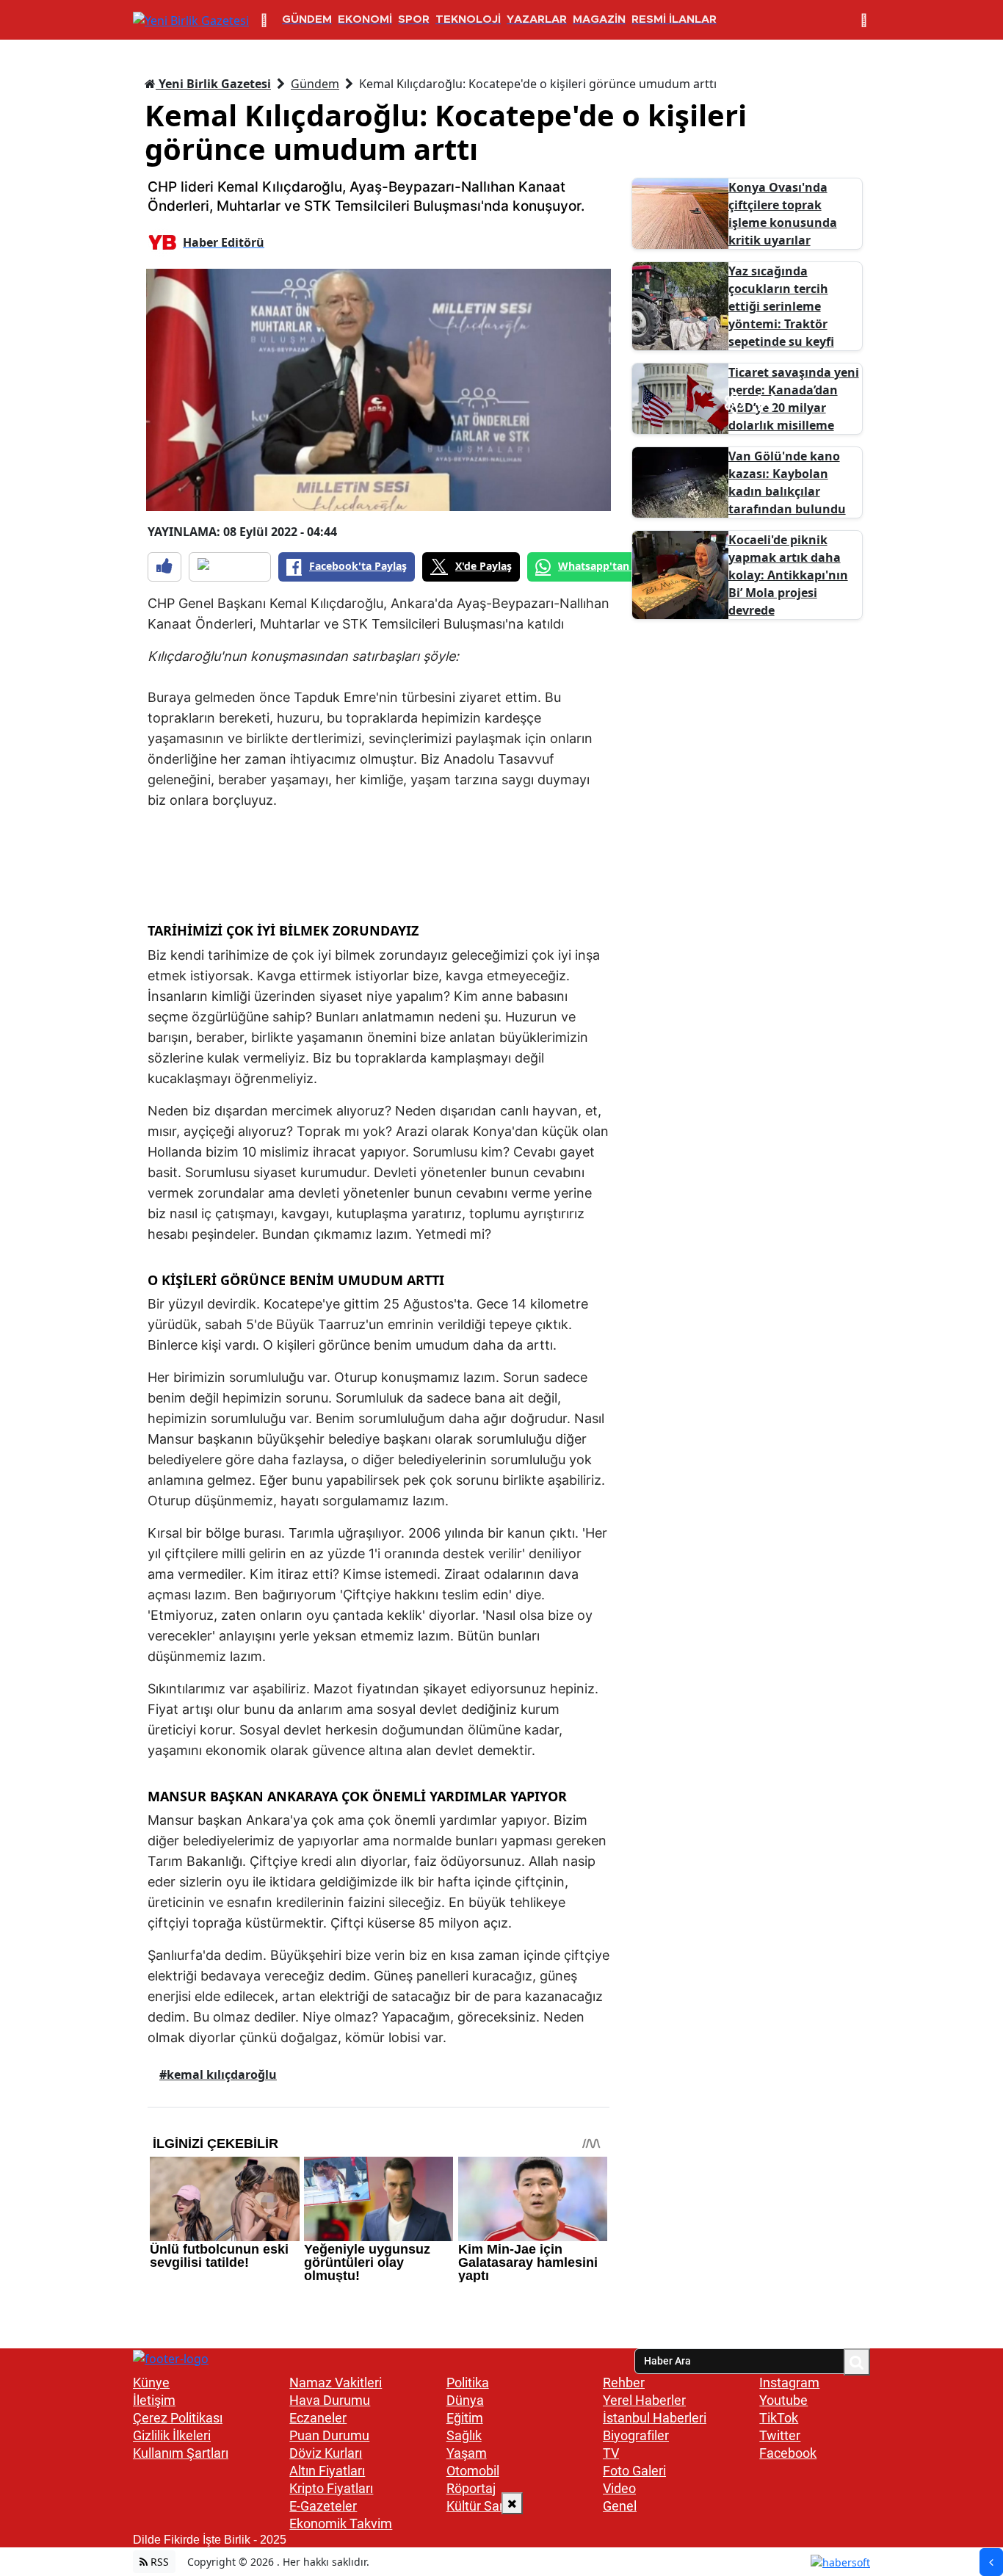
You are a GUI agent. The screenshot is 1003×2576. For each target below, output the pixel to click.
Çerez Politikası (178, 2418)
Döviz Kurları (326, 2453)
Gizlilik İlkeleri (172, 2435)
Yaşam (467, 2453)
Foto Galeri (634, 2471)
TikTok (779, 2418)
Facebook (788, 2453)
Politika (468, 2383)
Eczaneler (318, 2418)
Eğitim (465, 2418)
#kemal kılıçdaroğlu (218, 2074)
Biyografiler (636, 2435)
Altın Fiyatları (327, 2471)
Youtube (783, 2400)
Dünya (465, 2400)
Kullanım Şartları (181, 2453)
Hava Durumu (330, 2400)
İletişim (154, 2400)
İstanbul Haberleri (655, 2418)
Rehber (624, 2383)
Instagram (789, 2383)
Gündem (315, 84)
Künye (151, 2383)
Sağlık (464, 2435)
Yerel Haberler (644, 2400)
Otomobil (473, 2471)
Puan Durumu (329, 2435)
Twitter (780, 2435)
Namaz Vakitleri (336, 2383)
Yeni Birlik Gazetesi (213, 84)
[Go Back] (991, 2562)
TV (611, 2453)
